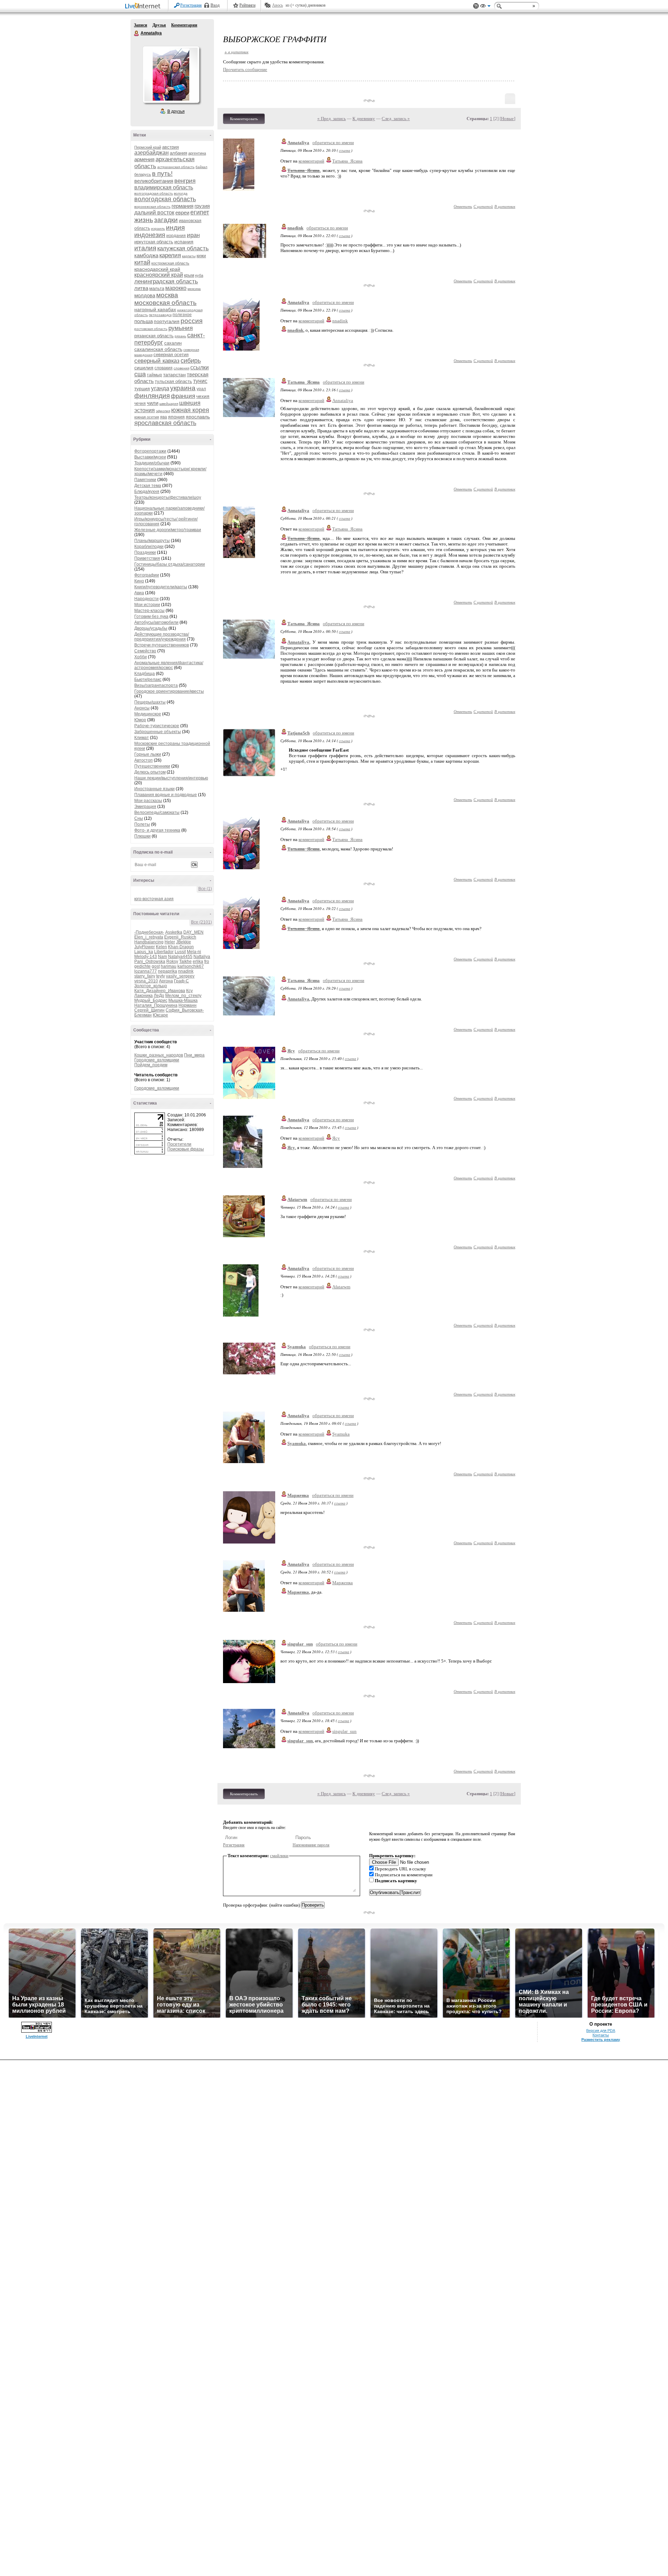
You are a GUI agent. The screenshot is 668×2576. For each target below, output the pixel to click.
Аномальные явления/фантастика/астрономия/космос (169, 665)
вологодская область (165, 199)
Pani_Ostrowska (150, 961)
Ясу (291, 1051)
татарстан (174, 375)
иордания (176, 236)
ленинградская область (166, 281)
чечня (140, 403)
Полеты (142, 824)
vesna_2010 (146, 981)
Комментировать (244, 119)
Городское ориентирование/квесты (169, 691)
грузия (202, 206)
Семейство (145, 651)
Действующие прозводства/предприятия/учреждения (162, 637)
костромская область (170, 263)
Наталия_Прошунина (156, 1005)
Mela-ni (194, 952)
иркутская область (154, 242)
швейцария (169, 404)
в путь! (162, 174)
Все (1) (205, 889)
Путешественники (152, 766)
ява (164, 417)
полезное (182, 315)
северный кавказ (157, 361)
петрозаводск (160, 315)
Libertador (164, 952)
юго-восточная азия (154, 899)
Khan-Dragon (181, 947)
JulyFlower (145, 947)
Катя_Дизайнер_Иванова (160, 991)
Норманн (188, 1005)
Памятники (145, 480)
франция (183, 396)
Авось (277, 5)
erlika (198, 961)
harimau (169, 966)
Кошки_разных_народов (159, 1055)
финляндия (152, 396)
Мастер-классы (149, 611)
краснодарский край (157, 269)
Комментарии (184, 25)
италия (145, 248)
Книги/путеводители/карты (161, 587)
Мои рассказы (148, 801)
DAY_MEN (193, 932)
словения (181, 368)
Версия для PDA (601, 2031)
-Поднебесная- (149, 932)
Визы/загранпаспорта (156, 685)
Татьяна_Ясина (347, 161)
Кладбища (145, 674)
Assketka (174, 932)
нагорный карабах (155, 309)
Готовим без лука (151, 616)
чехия (203, 396)
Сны (139, 818)
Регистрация (191, 5)
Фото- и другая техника (157, 830)
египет (200, 212)
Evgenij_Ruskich (180, 937)
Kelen (161, 947)
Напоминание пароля (311, 1845)
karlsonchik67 (191, 966)
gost (156, 966)
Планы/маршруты (152, 541)
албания (178, 153)
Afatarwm (297, 1199)
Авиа (139, 593)
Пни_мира (194, 1055)
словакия (164, 368)
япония (176, 417)
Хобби (141, 657)
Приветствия (147, 558)
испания (184, 242)
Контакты (601, 2035)
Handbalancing (149, 942)
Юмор (140, 720)
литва (141, 288)
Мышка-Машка (183, 1000)
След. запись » (396, 119)
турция (142, 388)
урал (201, 389)
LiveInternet (144, 6)
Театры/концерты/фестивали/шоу (168, 497)
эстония (145, 410)
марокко (176, 288)
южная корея (190, 410)
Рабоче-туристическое (157, 726)
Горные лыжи (148, 754)
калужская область (183, 248)
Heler (170, 942)
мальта (157, 288)
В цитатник (505, 206)
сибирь (191, 361)
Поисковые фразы (186, 1149)
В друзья (176, 111)
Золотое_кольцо (151, 986)
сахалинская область (158, 349)
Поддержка (476, 6)
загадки (166, 220)
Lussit (180, 952)
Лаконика (144, 996)
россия (192, 321)
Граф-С (181, 981)
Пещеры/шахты (150, 702)
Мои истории (147, 605)
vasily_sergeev (180, 976)
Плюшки (142, 836)
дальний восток (154, 213)
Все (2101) (201, 922)
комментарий (311, 161)
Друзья (159, 25)
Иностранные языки (154, 789)
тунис (200, 381)
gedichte (142, 966)
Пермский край (148, 147)
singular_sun (300, 1644)
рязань (180, 336)
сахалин (173, 343)
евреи (182, 213)
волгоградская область (154, 193)
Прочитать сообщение (245, 69)
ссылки (200, 367)
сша (140, 374)
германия (182, 206)
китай (142, 262)
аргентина (197, 153)
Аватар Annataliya (171, 74)
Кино (139, 581)
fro (207, 961)
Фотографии (147, 575)
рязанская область (154, 336)
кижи (201, 256)
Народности (146, 599)
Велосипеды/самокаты (157, 812)
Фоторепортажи (150, 451)
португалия (167, 321)
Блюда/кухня (147, 492)
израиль (158, 229)
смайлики (279, 1856)
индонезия (150, 235)
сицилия (144, 368)
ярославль (198, 417)
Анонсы (142, 708)
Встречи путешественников (162, 645)
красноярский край (159, 275)
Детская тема (148, 486)
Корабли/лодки (149, 547)
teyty (161, 976)
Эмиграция (145, 807)
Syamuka (297, 1347)
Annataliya (137, 33)
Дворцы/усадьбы (151, 628)
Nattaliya (202, 957)
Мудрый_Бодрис (151, 1000)
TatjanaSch (299, 733)
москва (167, 295)
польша (144, 321)
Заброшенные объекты (158, 732)
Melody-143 (146, 957)
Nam (162, 957)
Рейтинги (247, 5)
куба (199, 275)
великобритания (154, 181)
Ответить (463, 206)
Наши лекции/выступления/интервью (171, 778)
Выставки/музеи (150, 457)
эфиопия (163, 411)
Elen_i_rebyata (149, 937)
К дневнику (364, 119)
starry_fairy (145, 976)
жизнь (144, 220)
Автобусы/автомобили (156, 622)
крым (189, 275)
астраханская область (176, 167)
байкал (201, 167)
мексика (194, 289)
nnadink (186, 971)
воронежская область (152, 207)
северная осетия (171, 355)
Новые (507, 119)
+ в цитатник (236, 52)
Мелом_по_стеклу (183, 996)
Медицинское (148, 714)
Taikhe (185, 961)
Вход (215, 5)
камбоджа (146, 255)
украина (183, 388)
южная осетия (147, 417)
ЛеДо (159, 996)
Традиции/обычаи (152, 463)
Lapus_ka (144, 952)
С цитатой (483, 206)
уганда (160, 388)
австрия (170, 147)
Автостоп (144, 760)
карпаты (189, 256)
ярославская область (165, 423)
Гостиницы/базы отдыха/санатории (170, 564)
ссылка (345, 150)
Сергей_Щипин (149, 1010)
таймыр (154, 375)
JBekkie (184, 942)
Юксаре (160, 1015)
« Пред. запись (332, 119)
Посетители (179, 1144)
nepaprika (168, 971)
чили (153, 403)
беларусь (143, 174)
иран (193, 235)
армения (144, 159)
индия (175, 227)
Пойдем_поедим (151, 1065)
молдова (145, 295)
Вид (485, 7)
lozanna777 (146, 971)
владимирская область (164, 187)
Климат (142, 738)
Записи (141, 25)
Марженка (298, 1495)
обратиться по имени (333, 143)
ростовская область (151, 329)
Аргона (166, 981)
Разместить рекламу (601, 2040)
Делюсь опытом (150, 772)
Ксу (189, 991)
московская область (165, 303)
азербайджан (152, 153)
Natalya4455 (180, 957)
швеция (190, 403)
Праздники (145, 552)
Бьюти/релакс (148, 680)
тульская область (173, 381)
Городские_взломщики (157, 1060)
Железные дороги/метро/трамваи (168, 530)
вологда (181, 193)
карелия (170, 255)
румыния (181, 328)
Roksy (172, 961)
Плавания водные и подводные (166, 795)
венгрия (185, 181)
